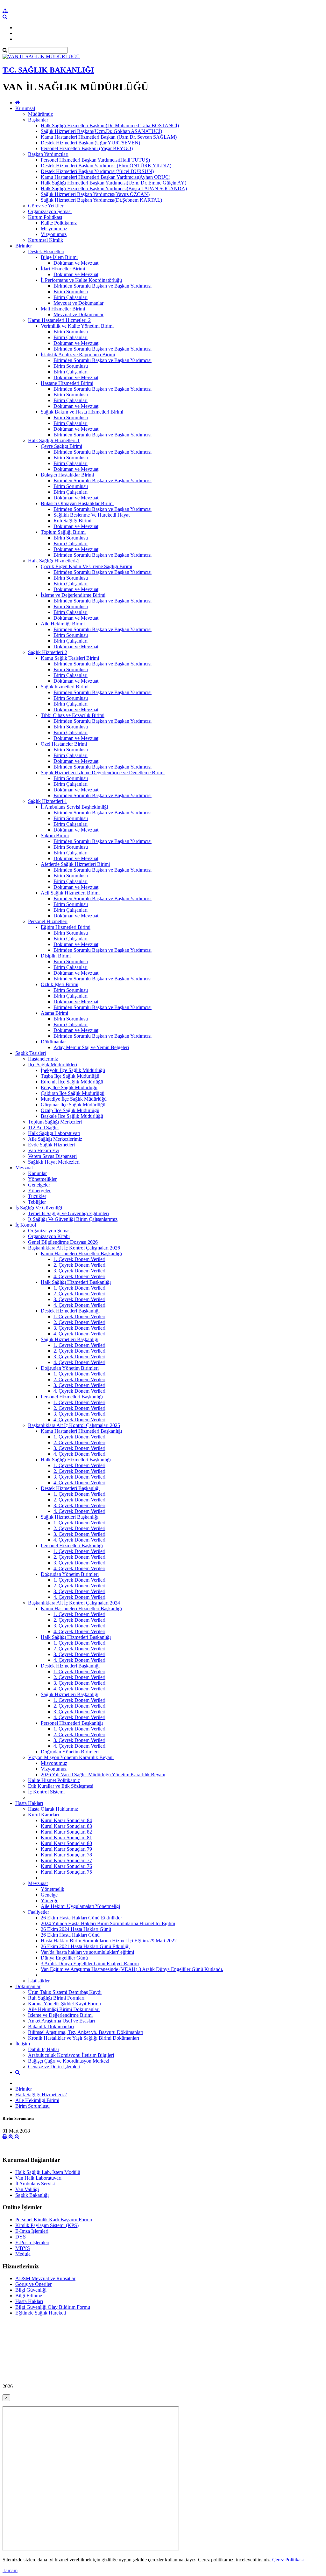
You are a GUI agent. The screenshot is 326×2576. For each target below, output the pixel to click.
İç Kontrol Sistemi (46, 1792)
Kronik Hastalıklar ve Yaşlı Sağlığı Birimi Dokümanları (84, 2038)
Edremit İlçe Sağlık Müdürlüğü (72, 1082)
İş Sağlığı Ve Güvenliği (39, 1208)
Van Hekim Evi (44, 1150)
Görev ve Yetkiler (46, 206)
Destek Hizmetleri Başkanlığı (70, 1311)
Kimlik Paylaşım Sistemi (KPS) (47, 2225)
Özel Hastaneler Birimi (64, 744)
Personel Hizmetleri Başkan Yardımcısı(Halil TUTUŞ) (95, 160)
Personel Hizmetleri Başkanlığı (72, 1397)
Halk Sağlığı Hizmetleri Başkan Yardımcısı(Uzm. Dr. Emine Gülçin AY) (113, 183)
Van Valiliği (27, 2189)
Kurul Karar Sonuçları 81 (66, 1838)
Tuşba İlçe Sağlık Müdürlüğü (70, 1076)
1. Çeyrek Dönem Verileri (79, 1259)
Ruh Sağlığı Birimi (72, 521)
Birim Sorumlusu (71, 292)
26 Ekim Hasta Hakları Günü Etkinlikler (81, 1918)
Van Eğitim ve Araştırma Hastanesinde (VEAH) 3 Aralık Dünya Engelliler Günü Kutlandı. (132, 1969)
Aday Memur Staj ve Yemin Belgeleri (91, 1047)
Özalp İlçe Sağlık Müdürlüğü (70, 1110)
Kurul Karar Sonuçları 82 (66, 1832)
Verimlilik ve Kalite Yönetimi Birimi (77, 326)
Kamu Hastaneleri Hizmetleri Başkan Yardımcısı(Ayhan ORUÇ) (106, 177)
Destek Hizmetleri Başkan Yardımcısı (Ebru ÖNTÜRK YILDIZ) (106, 166)
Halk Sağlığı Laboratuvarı (54, 1133)
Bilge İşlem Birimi (59, 257)
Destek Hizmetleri (46, 251)
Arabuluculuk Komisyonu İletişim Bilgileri (71, 2055)
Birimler (24, 246)
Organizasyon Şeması (50, 211)
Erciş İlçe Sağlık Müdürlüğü (69, 1087)
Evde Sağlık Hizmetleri (51, 1145)
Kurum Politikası (45, 217)
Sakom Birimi (55, 835)
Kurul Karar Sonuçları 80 (66, 1843)
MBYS (23, 2248)
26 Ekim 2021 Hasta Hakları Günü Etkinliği (85, 1946)
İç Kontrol (26, 1225)
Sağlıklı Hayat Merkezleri (54, 1162)
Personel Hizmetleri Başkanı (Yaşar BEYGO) (87, 148)
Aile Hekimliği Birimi (63, 624)
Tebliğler (37, 1202)
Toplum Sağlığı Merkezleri (55, 1122)
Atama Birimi (54, 1013)
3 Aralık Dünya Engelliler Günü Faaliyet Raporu (90, 1963)
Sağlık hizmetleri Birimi (65, 687)
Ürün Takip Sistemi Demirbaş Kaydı (65, 1992)
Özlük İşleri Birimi (60, 984)
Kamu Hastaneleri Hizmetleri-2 (59, 320)
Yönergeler (39, 1191)
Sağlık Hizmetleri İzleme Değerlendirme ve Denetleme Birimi (103, 773)
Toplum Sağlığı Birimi (63, 532)
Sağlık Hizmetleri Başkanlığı (70, 1339)
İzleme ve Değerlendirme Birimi (73, 595)
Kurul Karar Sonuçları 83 (66, 1826)
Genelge (49, 1895)
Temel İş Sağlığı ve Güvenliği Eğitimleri (68, 1213)
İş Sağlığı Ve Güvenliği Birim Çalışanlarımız (73, 1219)
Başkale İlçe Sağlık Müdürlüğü (72, 1116)
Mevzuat (24, 1168)
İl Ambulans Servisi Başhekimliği (74, 807)
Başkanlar (38, 120)
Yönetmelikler (42, 1179)
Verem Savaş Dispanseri (52, 1156)
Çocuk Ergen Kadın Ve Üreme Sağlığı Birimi (86, 566)
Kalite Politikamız (59, 223)
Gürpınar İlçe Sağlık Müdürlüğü (73, 1105)
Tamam (10, 2570)
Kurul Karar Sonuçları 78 (66, 1855)
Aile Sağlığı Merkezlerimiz (55, 1139)
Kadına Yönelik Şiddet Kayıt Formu (64, 2004)
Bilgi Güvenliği (31, 2290)
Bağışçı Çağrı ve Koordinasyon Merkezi (69, 2061)
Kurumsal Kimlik (46, 240)
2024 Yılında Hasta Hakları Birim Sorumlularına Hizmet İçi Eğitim (108, 1923)
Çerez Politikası (288, 2560)
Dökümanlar (53, 1042)
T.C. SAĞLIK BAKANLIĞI (48, 70)
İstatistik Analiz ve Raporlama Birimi (78, 355)
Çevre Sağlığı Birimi (61, 446)
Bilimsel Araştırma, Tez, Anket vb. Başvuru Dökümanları (86, 2032)
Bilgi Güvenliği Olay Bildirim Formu (53, 2307)
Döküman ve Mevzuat (76, 263)
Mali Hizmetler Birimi (63, 309)
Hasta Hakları (29, 1803)
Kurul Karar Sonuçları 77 (66, 1860)
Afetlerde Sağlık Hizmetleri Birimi (75, 864)
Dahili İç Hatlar (44, 2049)
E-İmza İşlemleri (32, 2231)
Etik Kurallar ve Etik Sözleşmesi (61, 1786)
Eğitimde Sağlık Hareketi (41, 2313)
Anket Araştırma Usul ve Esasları (61, 2021)
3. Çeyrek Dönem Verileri (79, 1271)
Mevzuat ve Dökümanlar (78, 303)
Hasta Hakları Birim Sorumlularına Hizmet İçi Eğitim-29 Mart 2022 (109, 1941)
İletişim (23, 2044)
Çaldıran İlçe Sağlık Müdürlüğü (73, 1093)
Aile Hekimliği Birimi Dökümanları (64, 2009)
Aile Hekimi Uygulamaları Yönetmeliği (80, 1906)
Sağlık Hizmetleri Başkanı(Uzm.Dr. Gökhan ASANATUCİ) (101, 131)
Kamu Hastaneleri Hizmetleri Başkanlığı (81, 1253)
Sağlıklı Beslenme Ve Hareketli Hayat (92, 515)
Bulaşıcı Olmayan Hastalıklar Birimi (77, 503)
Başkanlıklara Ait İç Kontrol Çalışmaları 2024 (74, 1603)
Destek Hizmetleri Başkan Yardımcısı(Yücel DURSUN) (97, 171)
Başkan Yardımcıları (48, 154)
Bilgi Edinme (29, 2296)
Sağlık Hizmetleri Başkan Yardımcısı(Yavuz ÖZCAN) (95, 194)
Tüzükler (37, 1196)
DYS (21, 2237)
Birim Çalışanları (71, 297)
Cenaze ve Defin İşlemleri (54, 2067)
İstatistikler (39, 1981)
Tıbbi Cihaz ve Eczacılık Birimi (73, 715)
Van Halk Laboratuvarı (38, 2178)
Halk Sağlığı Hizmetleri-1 (54, 440)
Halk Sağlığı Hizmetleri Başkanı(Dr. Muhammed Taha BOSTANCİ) (110, 125)
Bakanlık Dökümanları (51, 2026)
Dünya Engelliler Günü (64, 1958)
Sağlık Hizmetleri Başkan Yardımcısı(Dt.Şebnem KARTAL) (101, 200)
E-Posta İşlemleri (32, 2242)
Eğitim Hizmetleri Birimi (66, 927)
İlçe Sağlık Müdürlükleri (53, 1065)
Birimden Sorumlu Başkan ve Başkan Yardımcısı (103, 286)
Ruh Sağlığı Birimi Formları (56, 1998)
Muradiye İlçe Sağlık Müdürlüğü (74, 1099)
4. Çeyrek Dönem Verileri (79, 1276)
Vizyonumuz (54, 234)
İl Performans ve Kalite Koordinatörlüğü (81, 280)
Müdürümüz (40, 114)
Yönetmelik (53, 1889)
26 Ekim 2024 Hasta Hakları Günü (76, 1929)
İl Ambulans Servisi (35, 2184)
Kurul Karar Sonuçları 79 (66, 1849)
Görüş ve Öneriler (33, 2284)
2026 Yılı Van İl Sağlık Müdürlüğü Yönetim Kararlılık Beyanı (103, 1775)
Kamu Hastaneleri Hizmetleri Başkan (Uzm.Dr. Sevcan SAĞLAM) (109, 137)
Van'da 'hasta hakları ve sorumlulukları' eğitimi (87, 1952)
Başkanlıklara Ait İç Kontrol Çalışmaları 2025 (74, 1425)
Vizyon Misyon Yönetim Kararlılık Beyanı (71, 1757)
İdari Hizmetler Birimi (63, 269)
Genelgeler (39, 1185)
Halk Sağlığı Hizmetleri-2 (54, 561)
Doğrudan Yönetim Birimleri (70, 1368)
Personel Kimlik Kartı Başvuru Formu (54, 2220)
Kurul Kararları (43, 1815)
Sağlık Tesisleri (31, 1053)
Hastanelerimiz (43, 1059)
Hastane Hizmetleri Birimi (67, 383)
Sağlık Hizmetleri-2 (48, 652)
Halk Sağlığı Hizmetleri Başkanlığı (76, 1282)
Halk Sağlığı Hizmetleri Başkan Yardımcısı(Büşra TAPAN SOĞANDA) (114, 188)
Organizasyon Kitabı (49, 1236)
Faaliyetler (39, 1912)
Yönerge (50, 1901)
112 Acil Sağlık (43, 1128)
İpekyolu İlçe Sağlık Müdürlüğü (73, 1070)
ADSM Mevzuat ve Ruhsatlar (45, 2278)
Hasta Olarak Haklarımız (53, 1809)
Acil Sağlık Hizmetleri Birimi (70, 893)
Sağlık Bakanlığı (32, 2195)
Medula (23, 2254)
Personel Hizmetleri (48, 921)
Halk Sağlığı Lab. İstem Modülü (48, 2172)
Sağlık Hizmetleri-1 (48, 801)
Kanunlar (37, 1173)
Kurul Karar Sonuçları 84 (66, 1820)
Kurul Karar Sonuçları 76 (66, 1866)
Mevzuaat (38, 1883)
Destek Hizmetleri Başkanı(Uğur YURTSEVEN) (90, 143)
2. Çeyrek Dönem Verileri (79, 1265)
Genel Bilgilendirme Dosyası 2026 (63, 1242)
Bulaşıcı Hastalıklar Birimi (67, 475)
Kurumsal (25, 108)
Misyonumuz (54, 229)
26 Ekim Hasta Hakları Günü (70, 1935)
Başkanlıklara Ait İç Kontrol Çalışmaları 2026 (74, 1248)
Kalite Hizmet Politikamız (54, 1780)
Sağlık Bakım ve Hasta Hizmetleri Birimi (82, 412)
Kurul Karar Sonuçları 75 (66, 1872)
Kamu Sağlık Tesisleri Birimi (70, 658)
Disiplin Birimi (56, 956)
